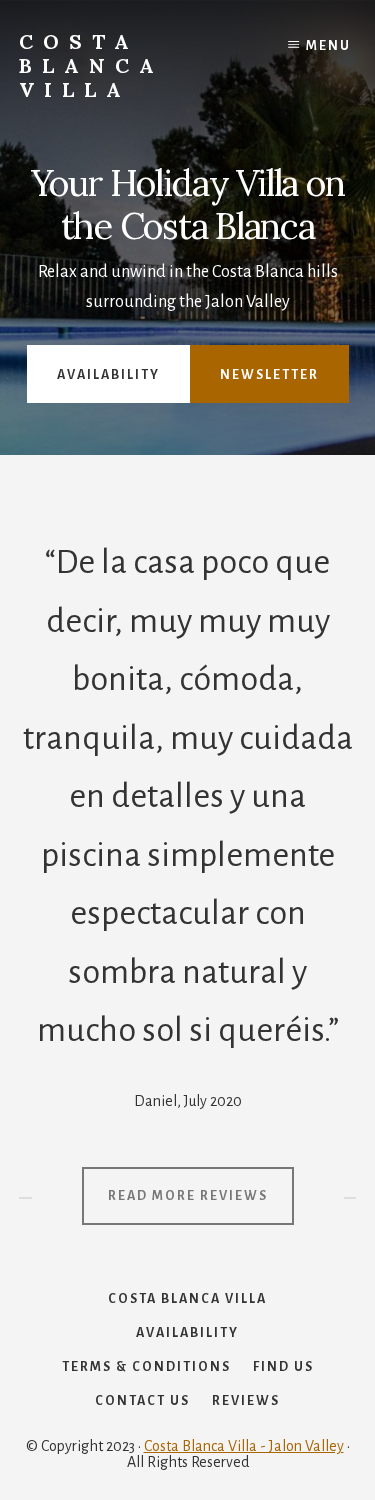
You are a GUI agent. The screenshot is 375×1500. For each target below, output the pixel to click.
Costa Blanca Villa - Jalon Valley (244, 1446)
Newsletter (269, 375)
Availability (108, 375)
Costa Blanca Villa (91, 65)
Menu (328, 46)
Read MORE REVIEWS (188, 1196)
